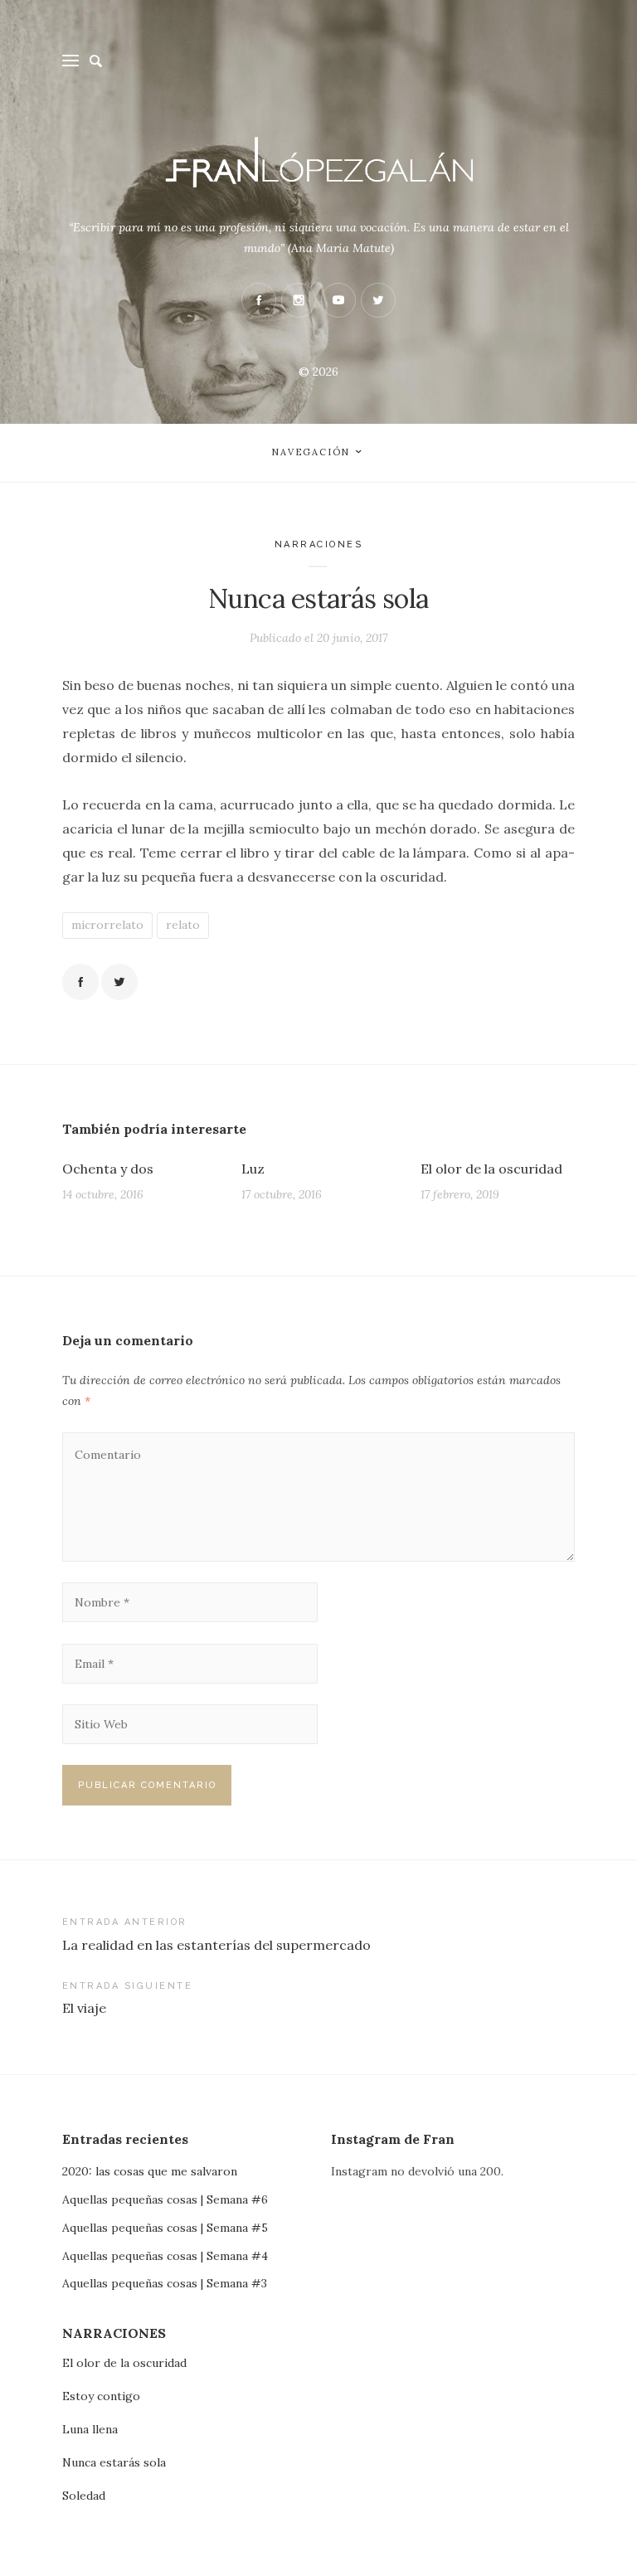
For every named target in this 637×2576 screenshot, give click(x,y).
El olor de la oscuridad (491, 1169)
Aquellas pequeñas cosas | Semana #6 (165, 2199)
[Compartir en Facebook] (80, 982)
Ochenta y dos (108, 1169)
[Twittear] (119, 982)
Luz (253, 1169)
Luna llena (90, 2429)
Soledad (84, 2496)
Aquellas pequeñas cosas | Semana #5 (165, 2228)
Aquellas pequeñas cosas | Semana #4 (165, 2256)
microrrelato (107, 925)
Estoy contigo (101, 2396)
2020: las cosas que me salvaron (150, 2171)
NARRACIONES (319, 544)
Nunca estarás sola (114, 2462)
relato (183, 925)
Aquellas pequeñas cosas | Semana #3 (165, 2283)
